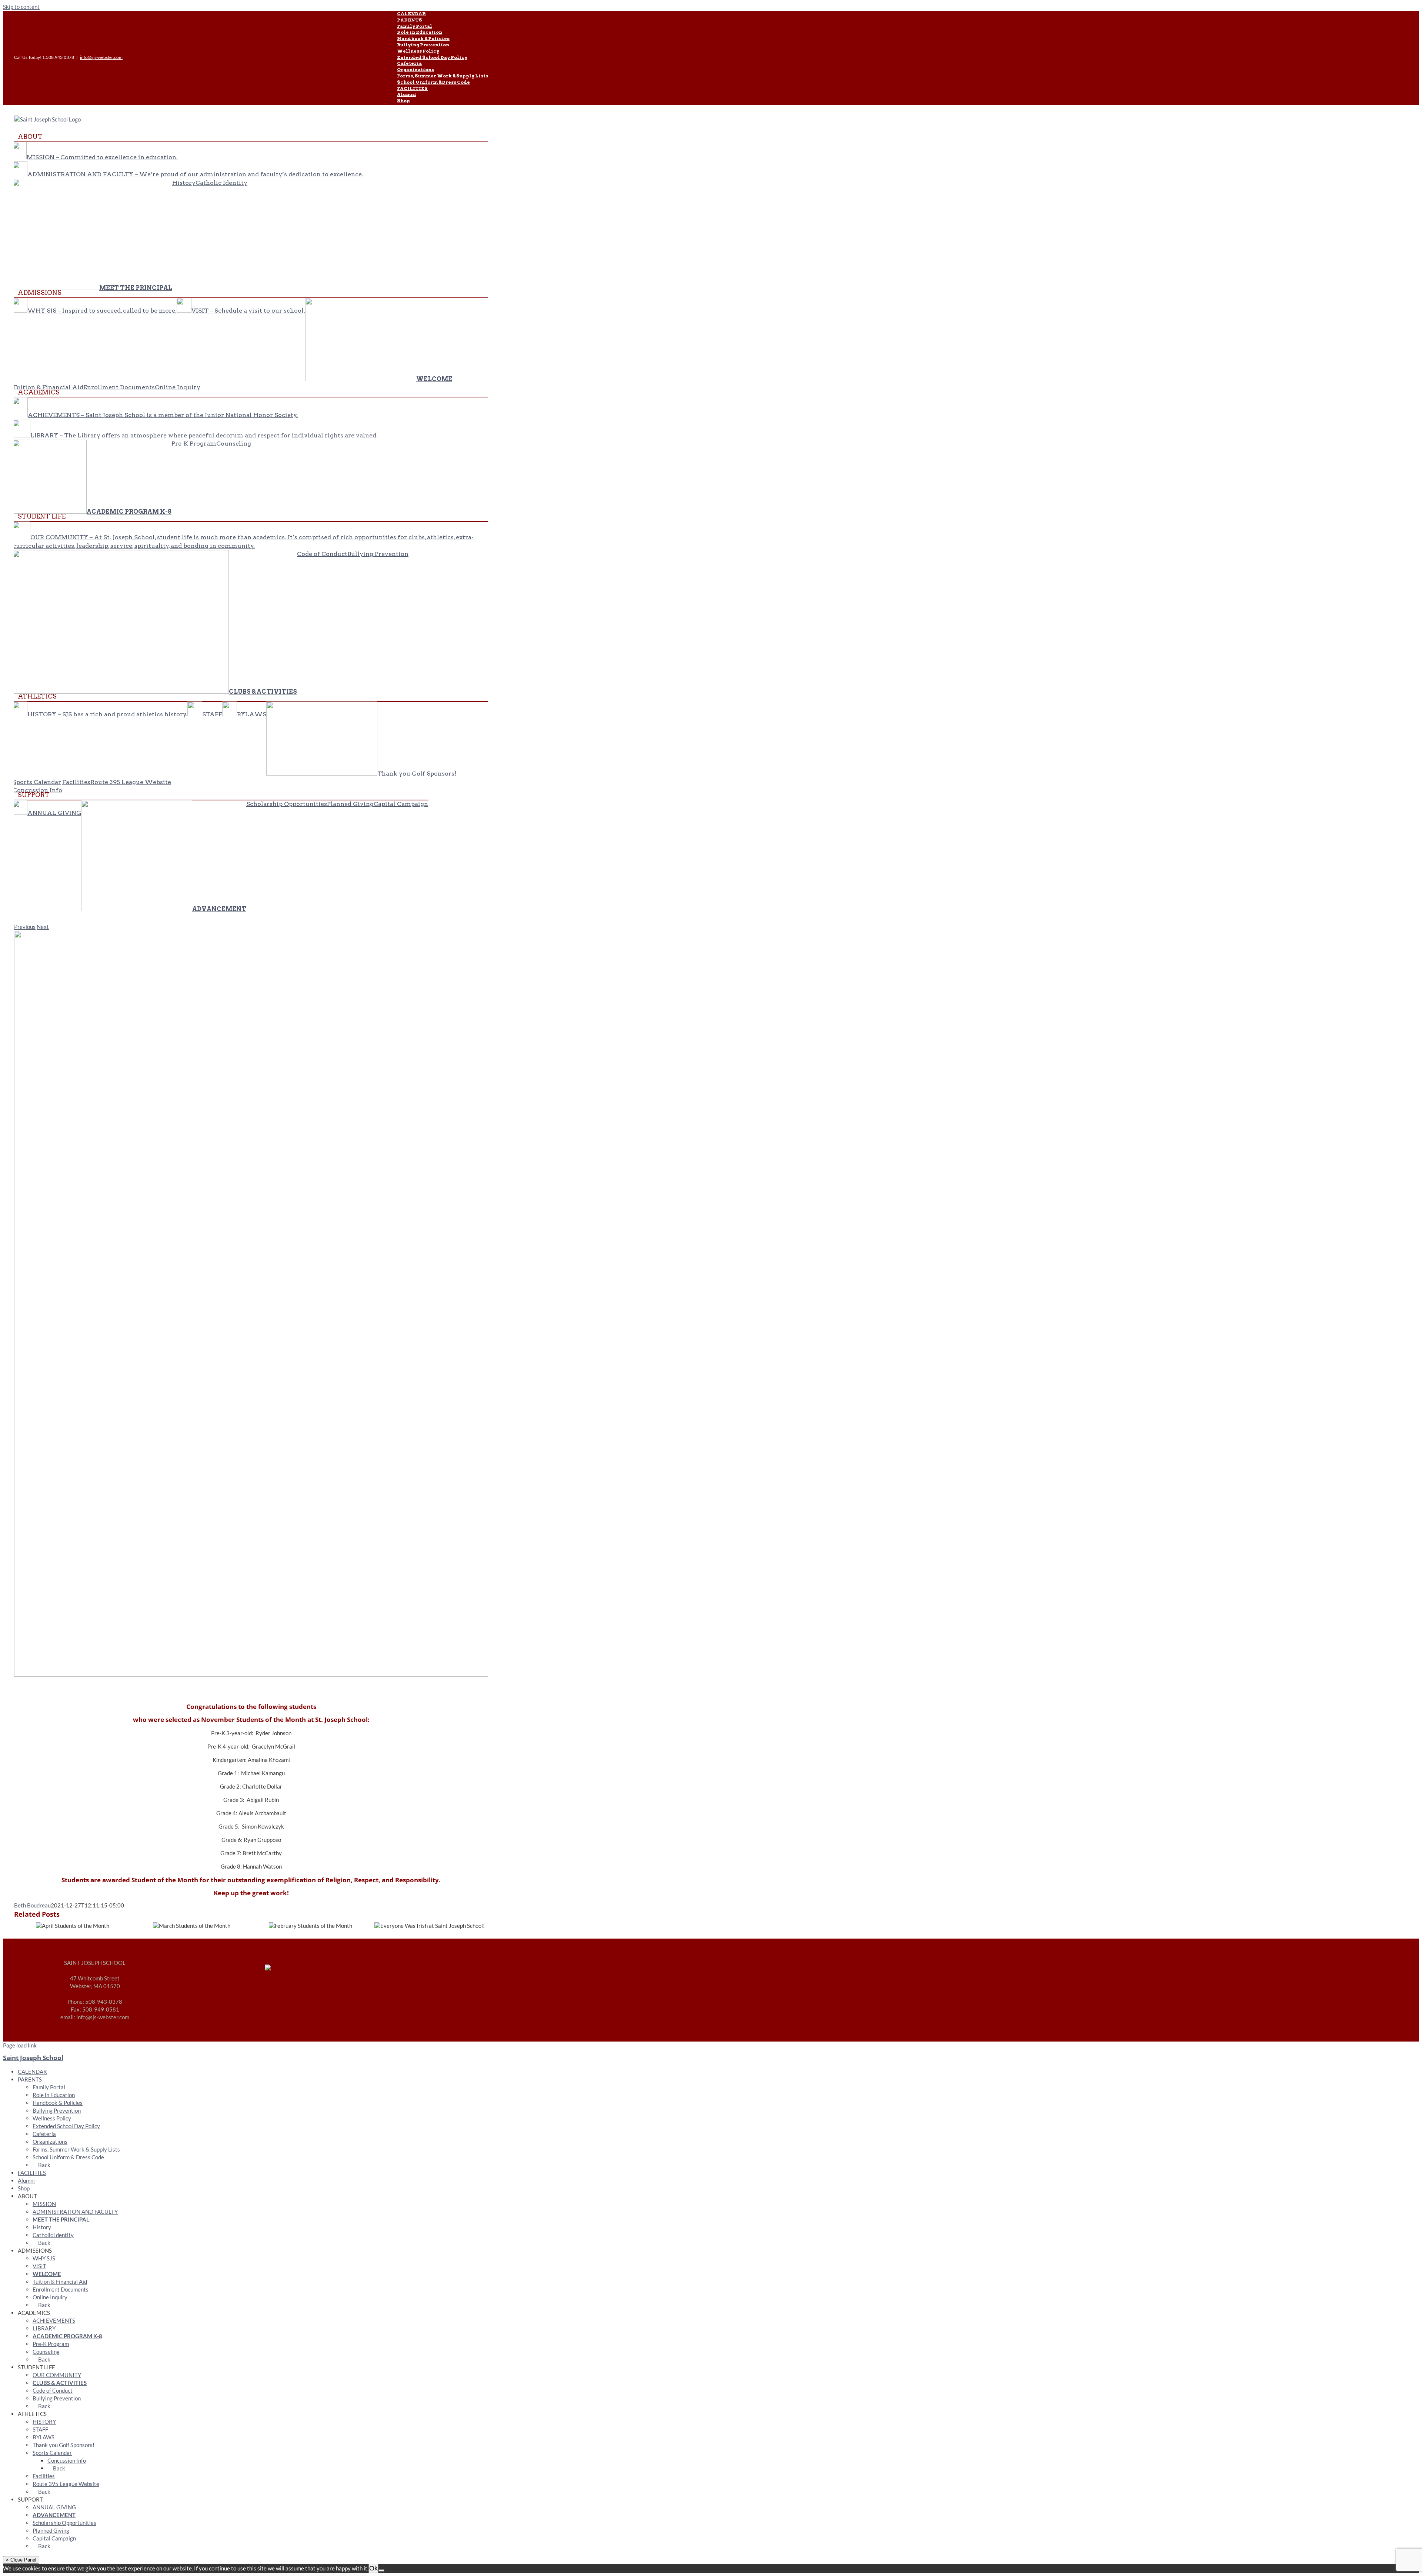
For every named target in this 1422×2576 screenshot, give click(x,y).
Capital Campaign (54, 2538)
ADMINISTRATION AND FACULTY (75, 2212)
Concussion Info (67, 2460)
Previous (25, 927)
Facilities (44, 2476)
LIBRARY (44, 2328)
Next (43, 927)
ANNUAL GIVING (54, 2507)
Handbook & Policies (58, 2103)
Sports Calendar (52, 2453)
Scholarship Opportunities (64, 2523)
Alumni (26, 2180)
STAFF (40, 2429)
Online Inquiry (50, 2297)
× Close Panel (21, 2560)
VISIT (39, 2266)
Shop (24, 2188)
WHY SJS (44, 2258)
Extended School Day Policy (66, 2126)
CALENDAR (32, 2072)
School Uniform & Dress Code (68, 2157)
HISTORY (44, 2422)
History (42, 2227)
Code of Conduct (53, 2390)
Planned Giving (51, 2530)
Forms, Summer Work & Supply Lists (76, 2149)
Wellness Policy (52, 2118)
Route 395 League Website (66, 2484)
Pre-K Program (51, 2344)
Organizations (50, 2142)
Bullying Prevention (57, 2110)
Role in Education (54, 2095)
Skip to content (21, 7)
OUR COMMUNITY (57, 2375)
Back (44, 2165)
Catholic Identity (53, 2235)
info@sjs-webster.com (101, 57)
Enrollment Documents (61, 2289)
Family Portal (49, 2087)
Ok (373, 2568)
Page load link (20, 2045)
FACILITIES (32, 2173)
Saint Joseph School (33, 2058)
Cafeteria (44, 2134)
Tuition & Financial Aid (60, 2282)
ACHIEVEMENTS (54, 2320)
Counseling (46, 2352)
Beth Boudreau (32, 1905)
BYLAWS (44, 2437)
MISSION (44, 2204)
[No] (381, 2570)
